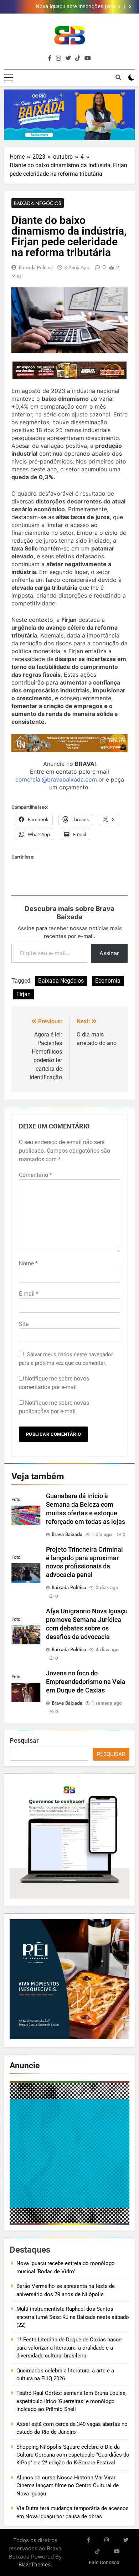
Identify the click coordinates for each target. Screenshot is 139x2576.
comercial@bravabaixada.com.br (60, 779)
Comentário (35, 1175)
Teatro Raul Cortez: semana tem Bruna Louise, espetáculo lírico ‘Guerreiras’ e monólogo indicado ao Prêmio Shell (71, 2401)
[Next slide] (130, 7)
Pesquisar (24, 1740)
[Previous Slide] (119, 7)
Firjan (24, 994)
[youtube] (88, 58)
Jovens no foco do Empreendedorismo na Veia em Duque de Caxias (86, 1682)
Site (24, 1324)
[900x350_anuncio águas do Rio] (69, 115)
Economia (108, 981)
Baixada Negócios (38, 203)
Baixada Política (36, 267)
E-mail (29, 1294)
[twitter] (68, 58)
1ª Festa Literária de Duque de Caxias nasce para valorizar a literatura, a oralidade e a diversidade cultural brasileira (69, 2348)
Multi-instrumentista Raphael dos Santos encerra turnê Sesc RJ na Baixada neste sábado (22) (73, 2317)
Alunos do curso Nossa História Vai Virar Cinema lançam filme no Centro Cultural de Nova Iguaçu (68, 2486)
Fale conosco (104, 2563)
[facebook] (50, 58)
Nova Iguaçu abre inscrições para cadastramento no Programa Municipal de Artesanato (65, 7)
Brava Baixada (67, 1534)
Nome (28, 1263)
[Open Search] (118, 77)
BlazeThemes (35, 2564)
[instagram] (58, 58)
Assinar (109, 953)
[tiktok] (78, 58)
